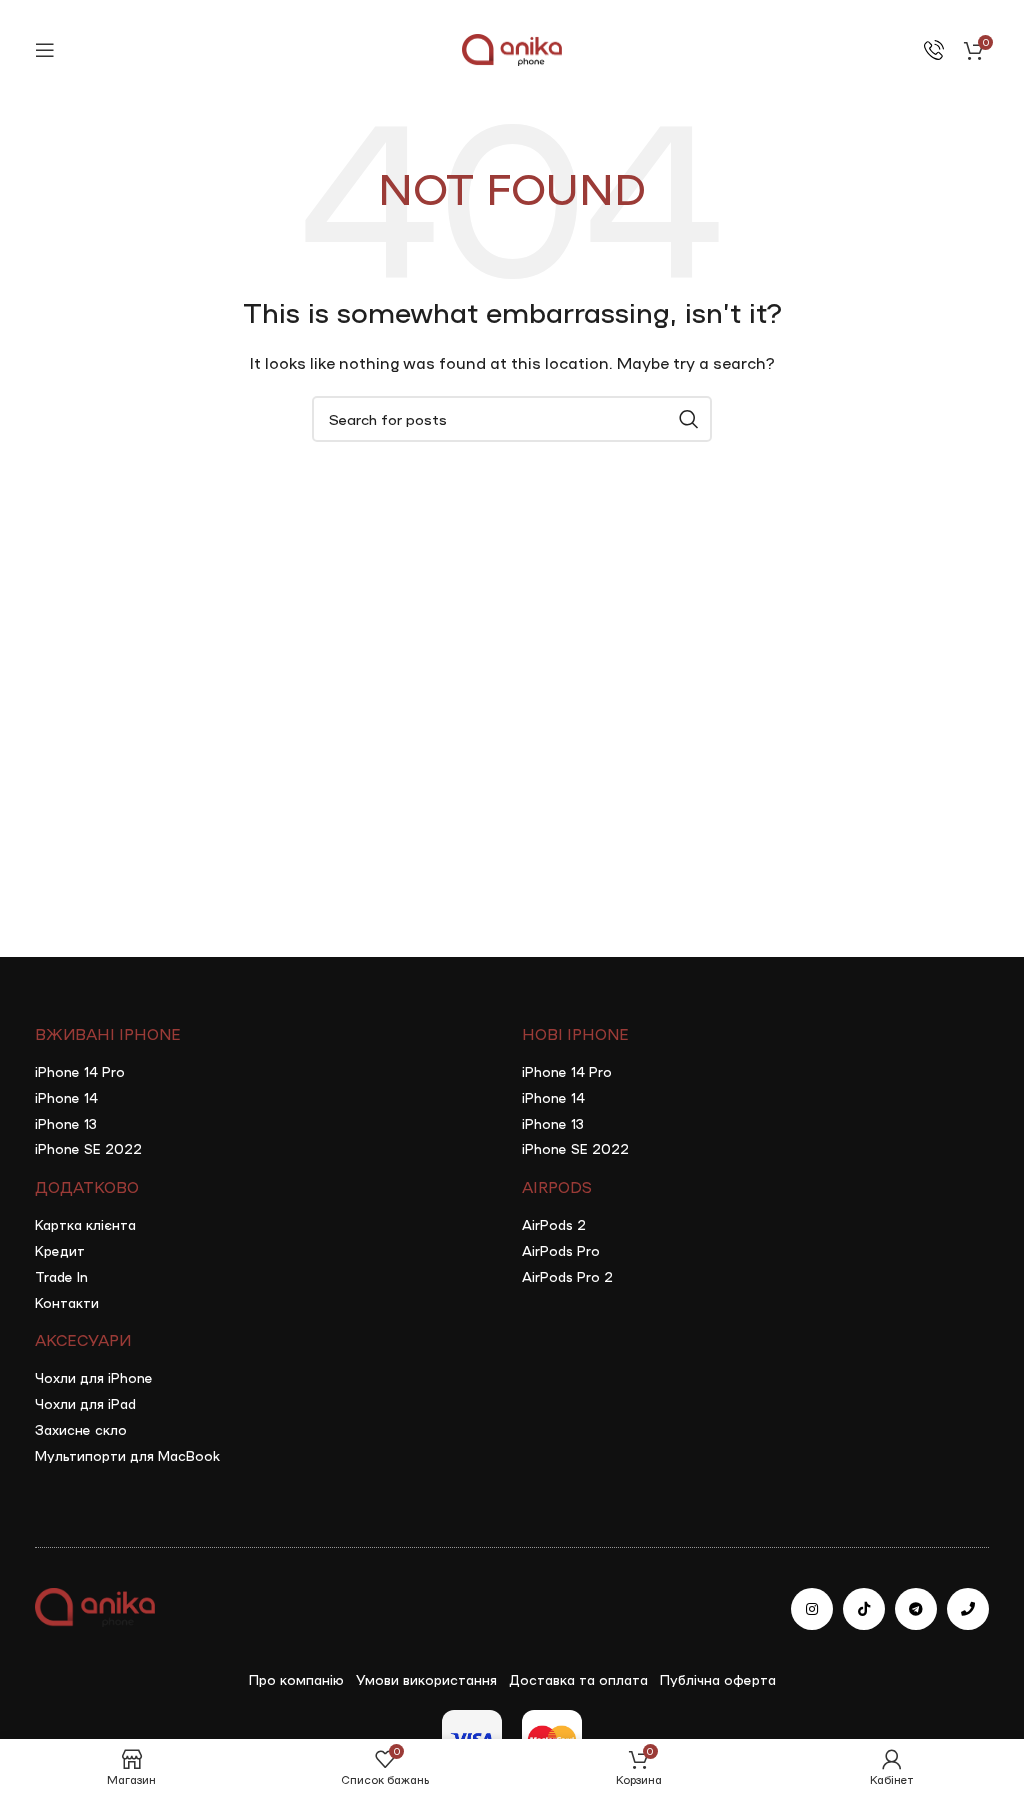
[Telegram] (916, 1609)
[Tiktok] (864, 1609)
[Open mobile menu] (45, 50)
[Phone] (968, 1609)
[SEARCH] (689, 419)
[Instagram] (812, 1609)
